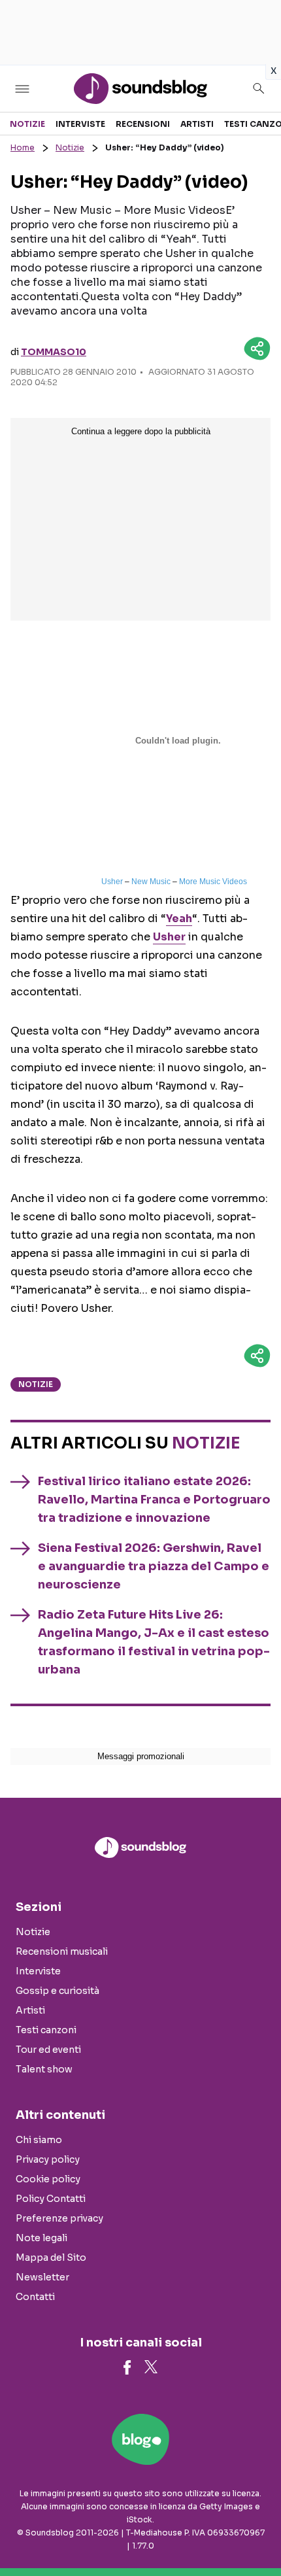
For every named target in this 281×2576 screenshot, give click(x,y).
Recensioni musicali (62, 1951)
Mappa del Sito (51, 2258)
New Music (151, 882)
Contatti (35, 2297)
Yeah (179, 919)
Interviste (80, 124)
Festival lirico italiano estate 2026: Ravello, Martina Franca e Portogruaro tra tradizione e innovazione (154, 1500)
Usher (112, 882)
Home (23, 147)
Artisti (197, 124)
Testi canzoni (46, 2030)
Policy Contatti (51, 2199)
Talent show (44, 2069)
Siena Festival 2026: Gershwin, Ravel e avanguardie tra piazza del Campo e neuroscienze (154, 1566)
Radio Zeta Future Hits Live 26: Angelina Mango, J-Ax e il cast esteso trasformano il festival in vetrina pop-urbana (154, 1642)
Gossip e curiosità (58, 1991)
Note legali (41, 2238)
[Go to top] (255, 2533)
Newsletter (42, 2277)
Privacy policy (48, 2159)
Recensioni (143, 124)
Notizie (27, 124)
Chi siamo (39, 2140)
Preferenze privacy (59, 2218)
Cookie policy (48, 2179)
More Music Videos (213, 882)
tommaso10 (54, 352)
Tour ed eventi (48, 2050)
